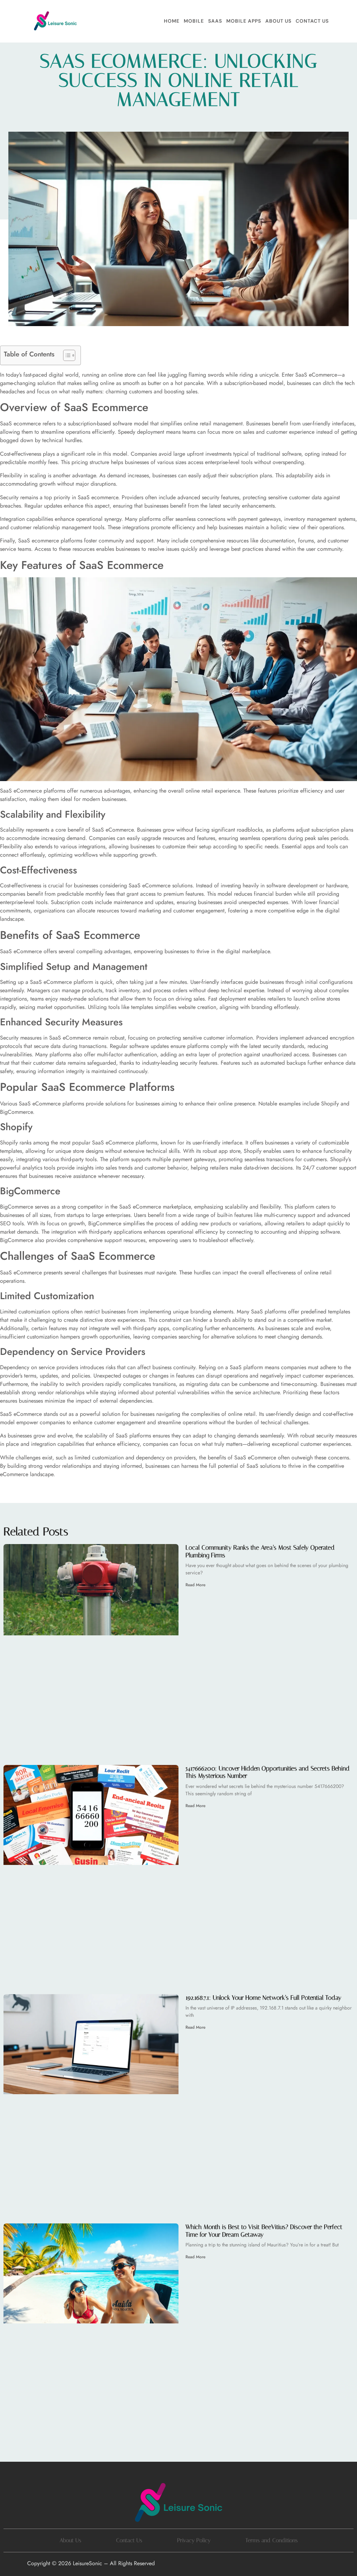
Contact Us (312, 21)
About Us (278, 21)
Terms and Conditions (272, 2540)
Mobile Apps (244, 21)
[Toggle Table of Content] (66, 355)
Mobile (194, 21)
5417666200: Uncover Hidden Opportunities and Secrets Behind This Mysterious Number (268, 1772)
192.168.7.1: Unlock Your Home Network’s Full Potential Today (263, 1998)
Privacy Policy (194, 2540)
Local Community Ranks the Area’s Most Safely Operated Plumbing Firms (260, 1551)
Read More (195, 1585)
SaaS (215, 21)
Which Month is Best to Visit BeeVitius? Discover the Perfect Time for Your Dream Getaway (264, 2231)
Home (172, 21)
